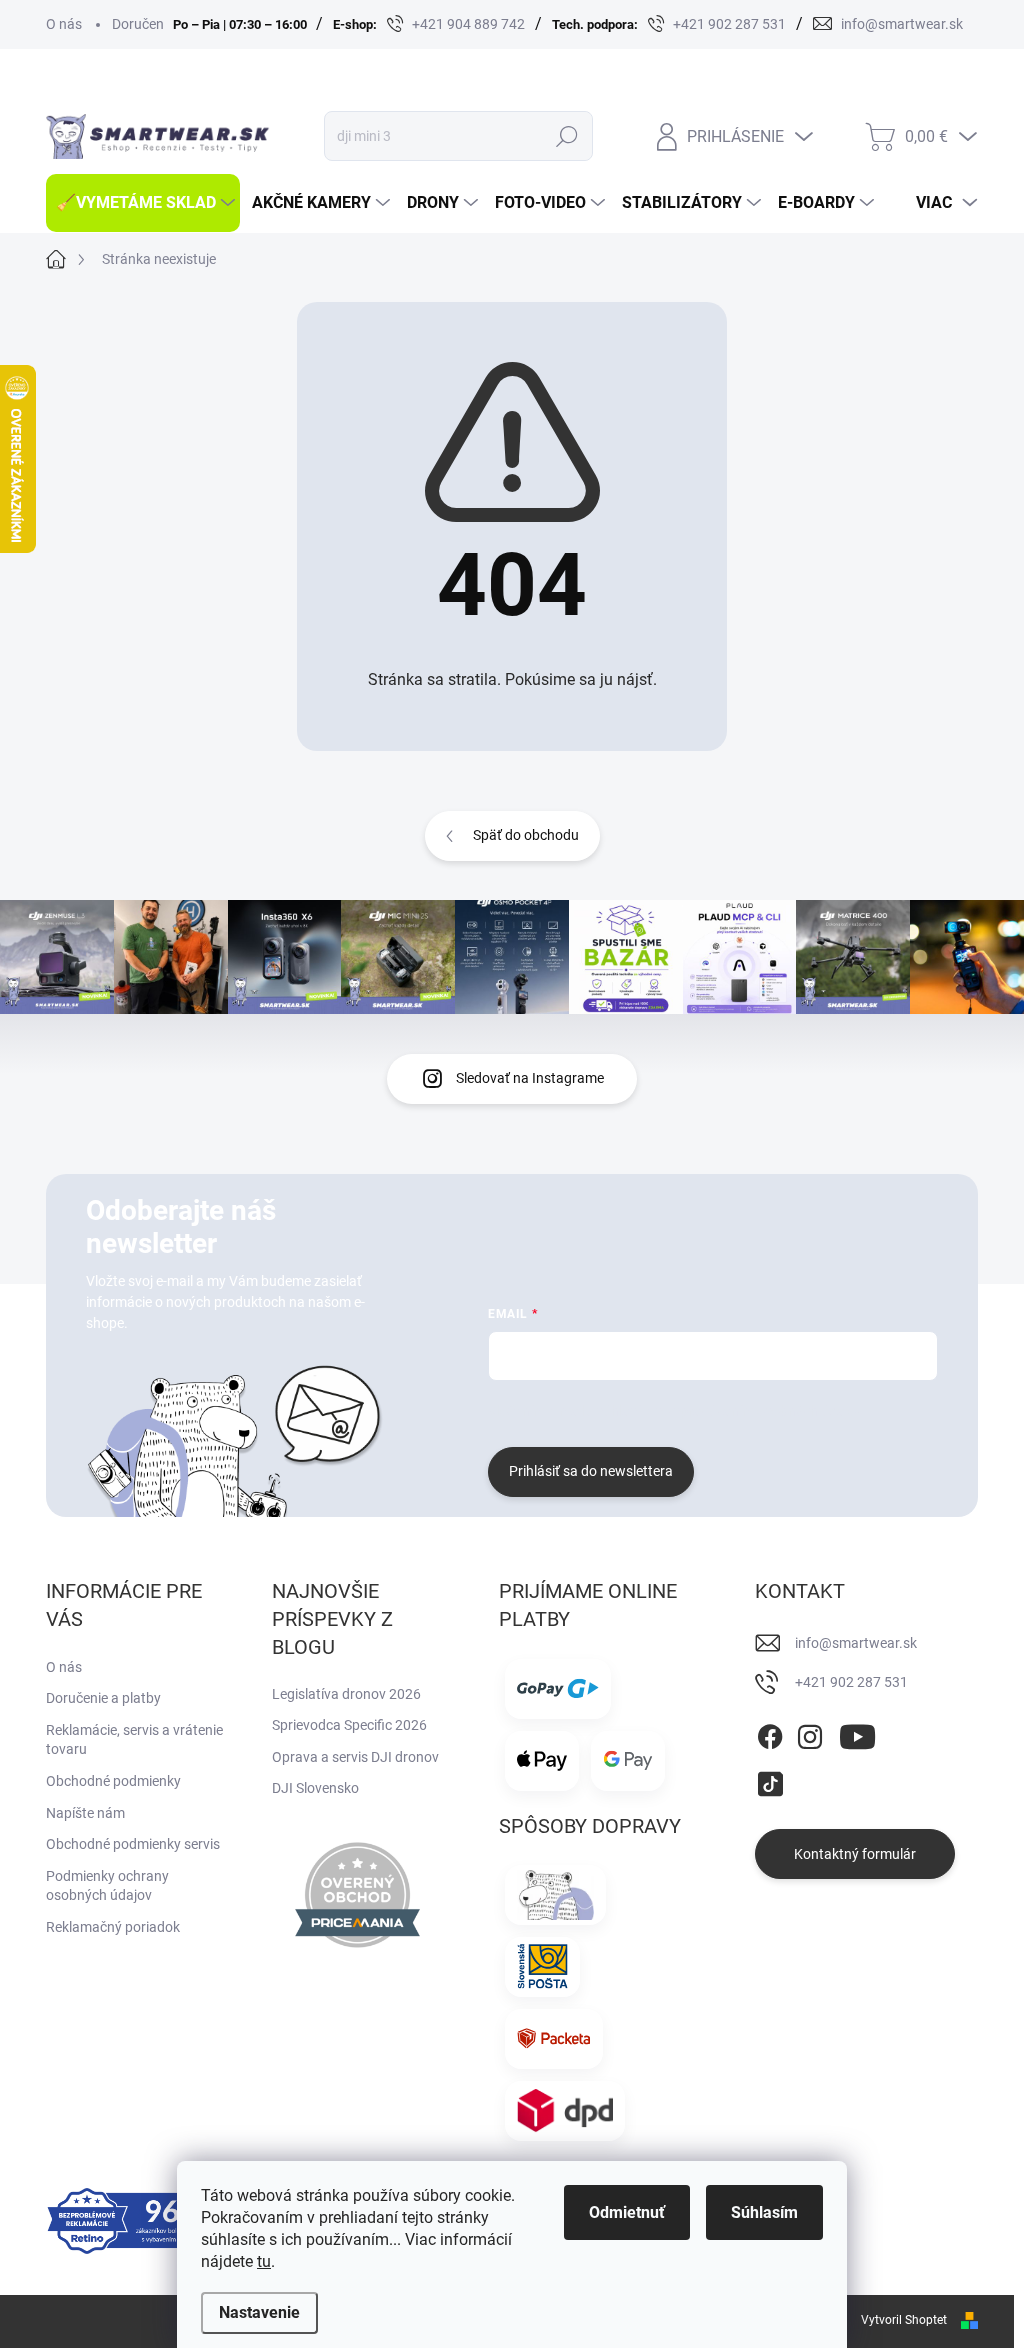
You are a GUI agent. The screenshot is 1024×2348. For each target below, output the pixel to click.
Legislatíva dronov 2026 (346, 1694)
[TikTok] (770, 1781)
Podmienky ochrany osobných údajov (107, 1886)
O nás (64, 24)
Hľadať (566, 136)
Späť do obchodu (526, 835)
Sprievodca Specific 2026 (349, 1725)
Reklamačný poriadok (113, 1927)
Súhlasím (764, 2212)
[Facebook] (770, 1733)
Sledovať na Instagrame (530, 1078)
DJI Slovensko (315, 1788)
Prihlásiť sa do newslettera (591, 1471)
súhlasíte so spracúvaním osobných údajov (729, 1411)
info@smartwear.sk (856, 1643)
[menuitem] (143, 203)
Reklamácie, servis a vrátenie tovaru (134, 1740)
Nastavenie (259, 2312)
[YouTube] (857, 1733)
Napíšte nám (85, 1813)
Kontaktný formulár (855, 1854)
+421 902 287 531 (851, 1682)
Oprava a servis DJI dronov (355, 1757)
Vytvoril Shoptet (904, 2320)
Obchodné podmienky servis (133, 1844)
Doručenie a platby (103, 1698)
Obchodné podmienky (113, 1781)
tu (264, 2261)
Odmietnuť (627, 2212)
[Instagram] (810, 1733)
